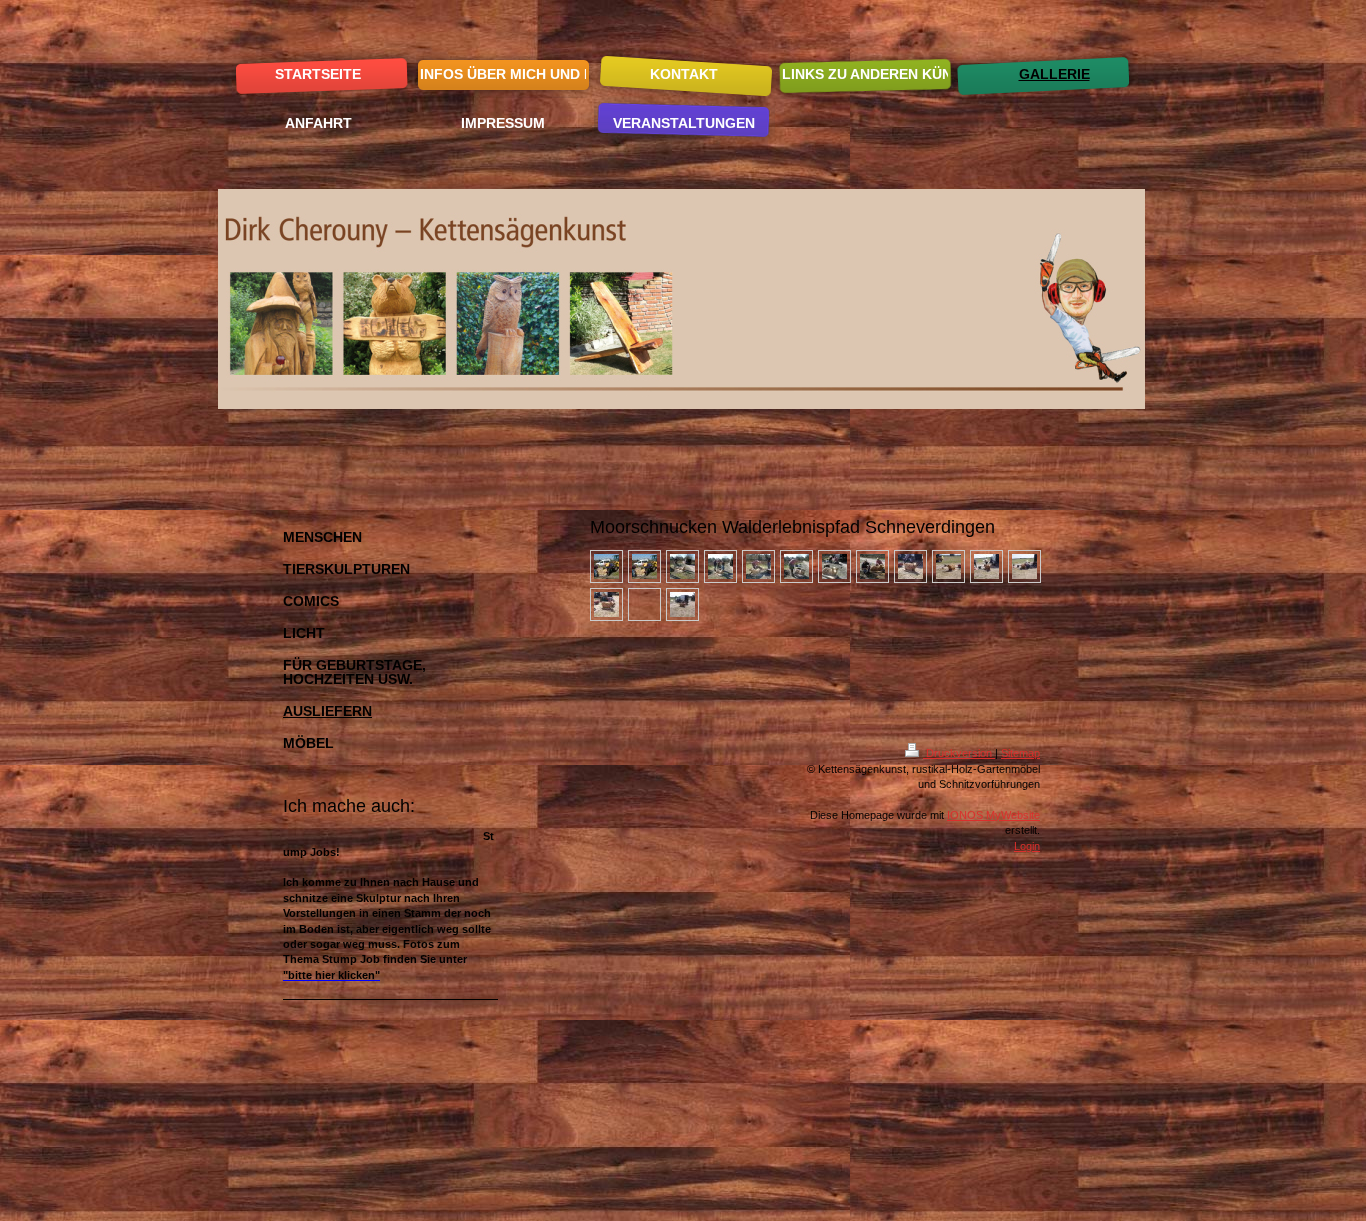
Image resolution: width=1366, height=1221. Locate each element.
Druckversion (959, 753)
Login (1027, 846)
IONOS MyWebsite (993, 815)
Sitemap (1020, 753)
